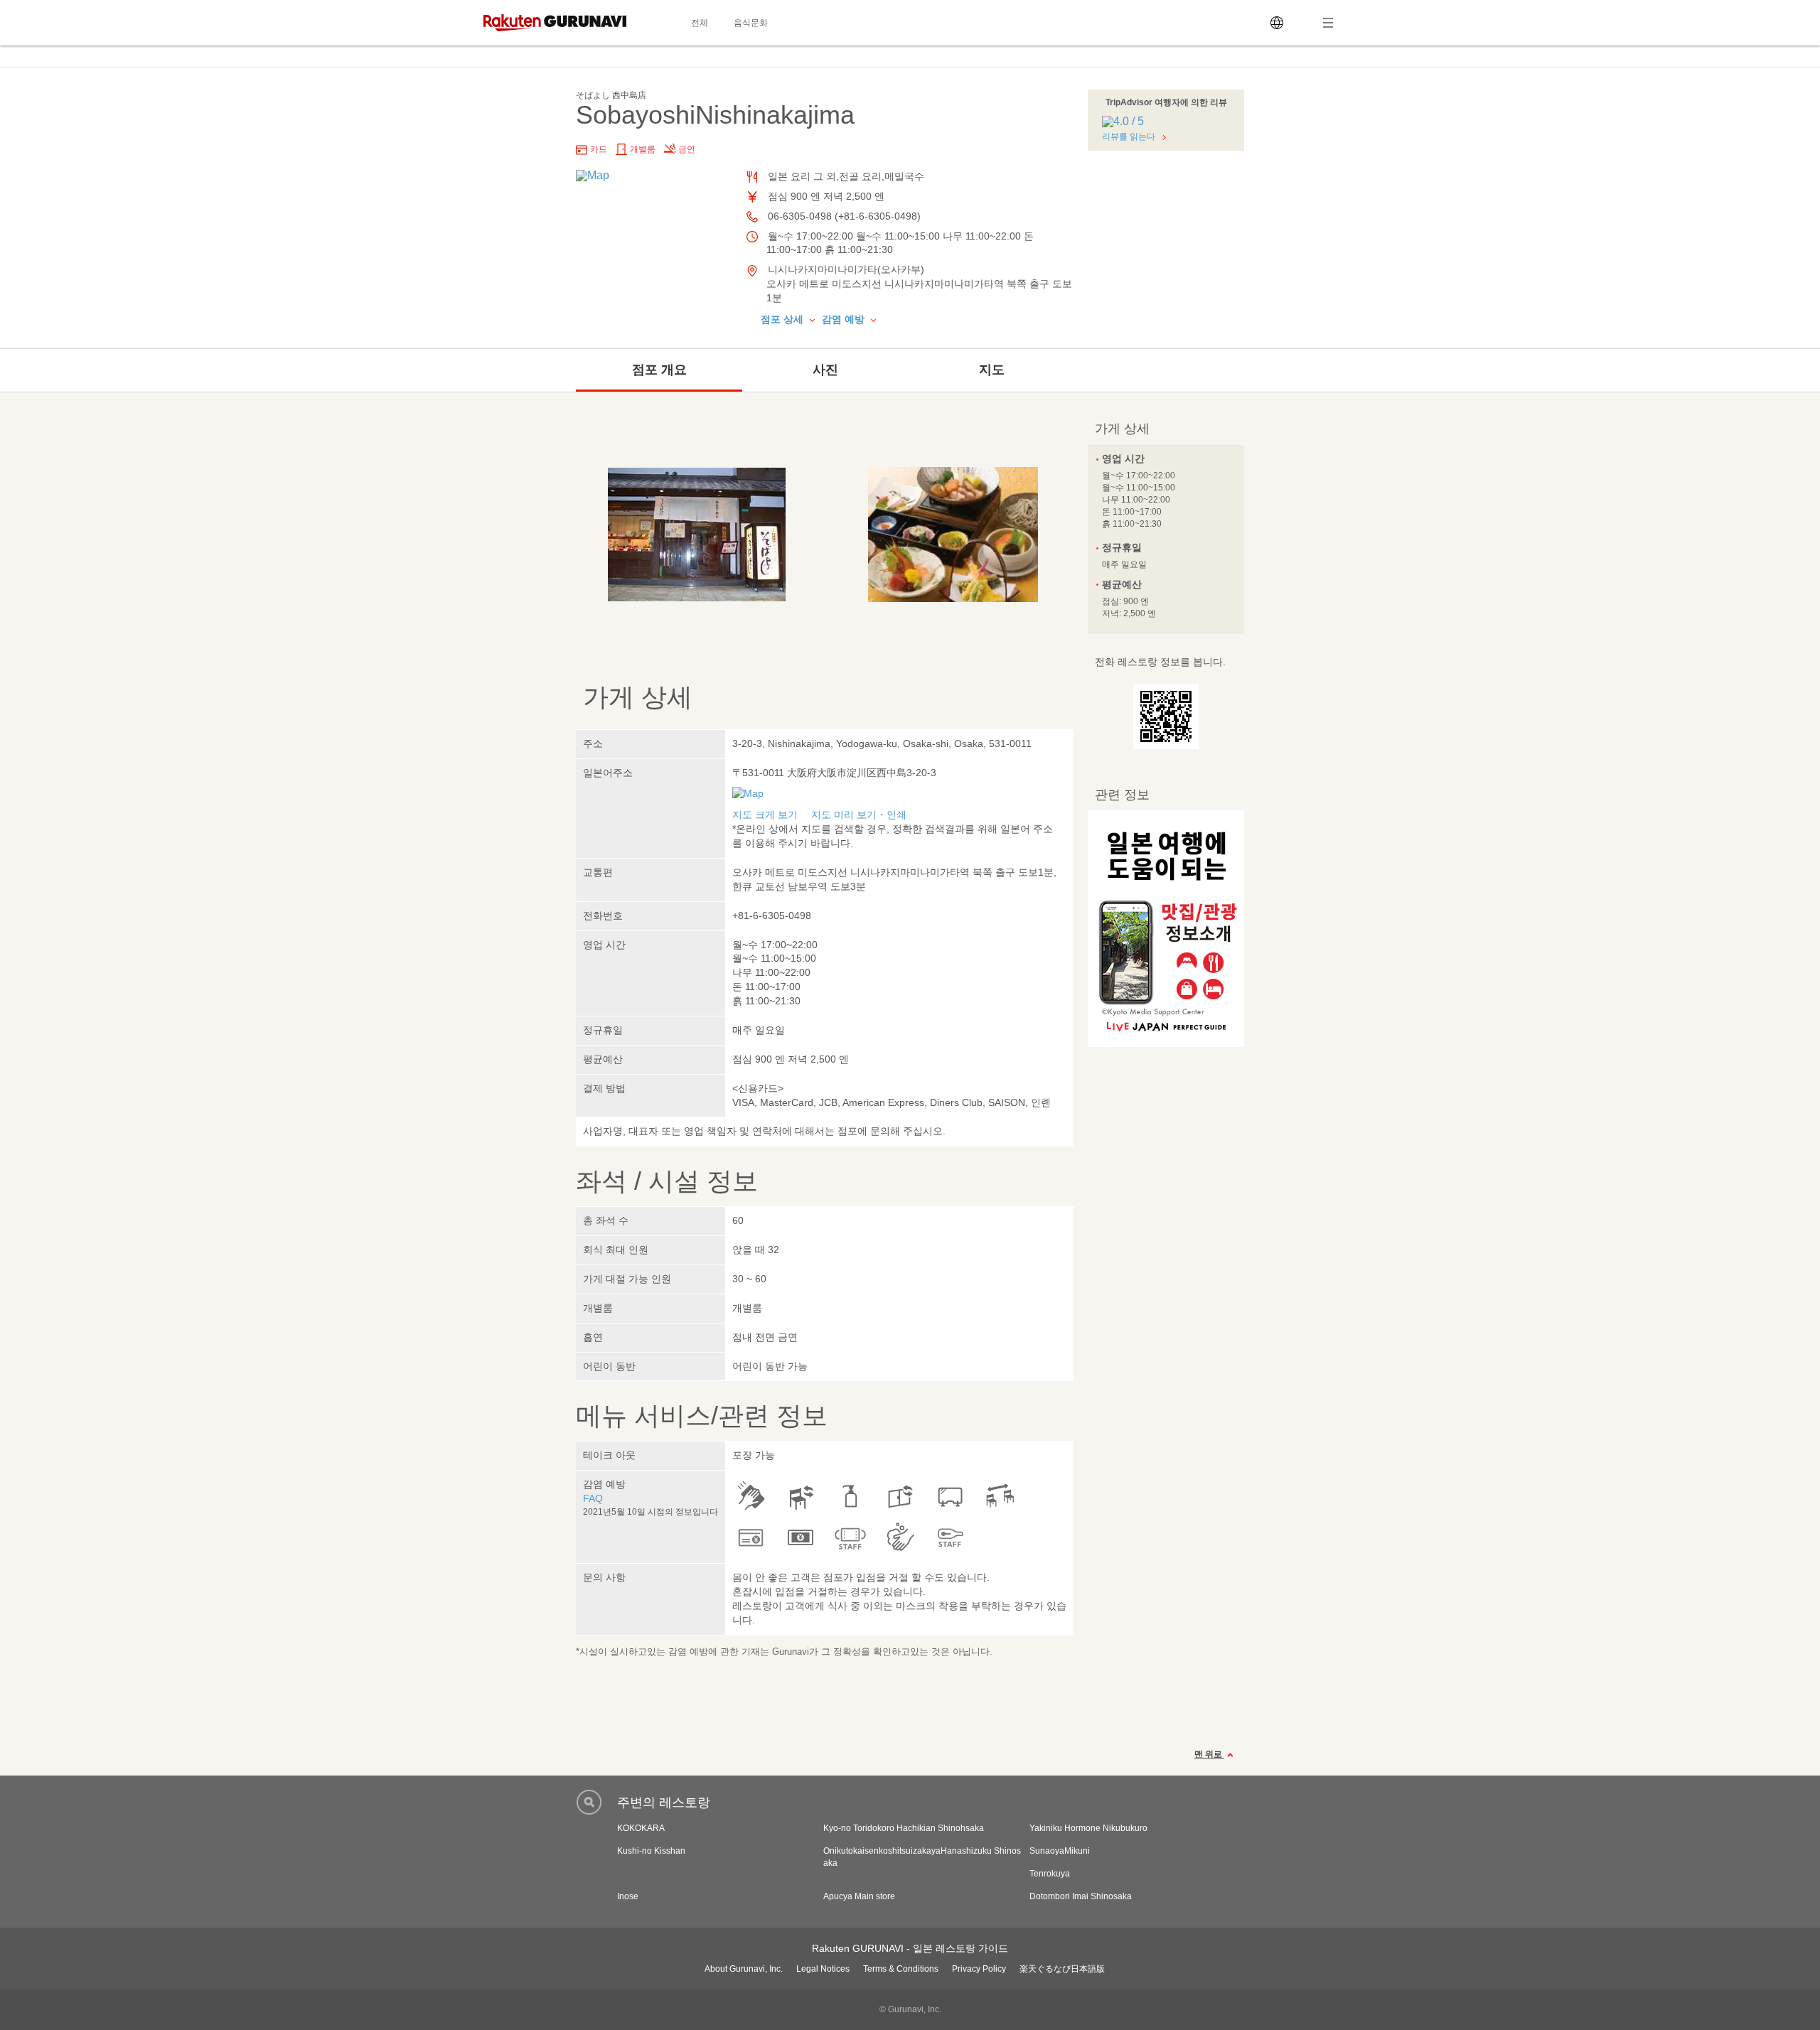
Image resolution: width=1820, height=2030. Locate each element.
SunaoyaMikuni (1060, 1851)
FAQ (593, 1498)
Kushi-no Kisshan (651, 1851)
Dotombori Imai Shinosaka (1081, 1896)
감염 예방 (845, 319)
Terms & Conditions (901, 1969)
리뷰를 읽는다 (1129, 136)
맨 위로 (1209, 1754)
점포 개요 (659, 370)
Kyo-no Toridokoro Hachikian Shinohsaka (904, 1828)
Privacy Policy (979, 1969)
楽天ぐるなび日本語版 (1062, 1969)
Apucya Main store (859, 1896)
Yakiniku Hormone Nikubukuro (1088, 1828)
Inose (628, 1896)
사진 (825, 370)
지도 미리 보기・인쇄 (859, 815)
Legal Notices (823, 1969)
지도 (992, 370)
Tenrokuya (1050, 1874)
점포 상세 (783, 319)
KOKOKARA (641, 1828)
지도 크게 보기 (765, 815)
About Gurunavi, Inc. (744, 1969)
